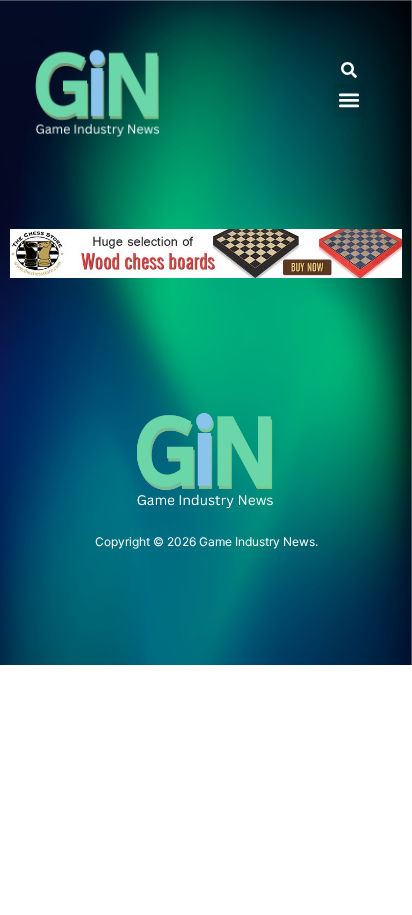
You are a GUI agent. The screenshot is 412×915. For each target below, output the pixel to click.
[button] (349, 70)
